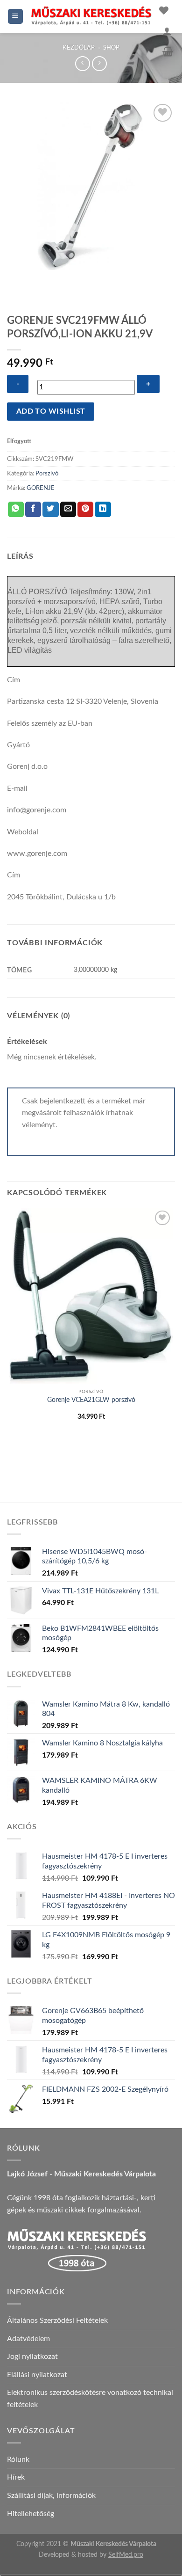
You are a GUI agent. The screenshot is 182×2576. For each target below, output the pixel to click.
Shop (111, 48)
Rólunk (18, 2459)
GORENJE (41, 488)
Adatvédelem (28, 2339)
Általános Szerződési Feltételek (57, 2321)
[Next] (42, 279)
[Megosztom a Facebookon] (33, 510)
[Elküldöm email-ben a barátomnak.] (68, 510)
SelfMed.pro (126, 2555)
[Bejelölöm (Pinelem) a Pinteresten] (85, 510)
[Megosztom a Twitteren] (50, 510)
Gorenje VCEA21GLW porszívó (91, 1400)
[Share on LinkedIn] (103, 510)
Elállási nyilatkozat (37, 2375)
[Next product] (82, 63)
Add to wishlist (51, 412)
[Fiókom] (167, 31)
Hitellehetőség (31, 2514)
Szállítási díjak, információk (51, 2496)
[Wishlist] (164, 10)
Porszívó (47, 474)
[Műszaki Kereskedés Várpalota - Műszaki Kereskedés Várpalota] (91, 16)
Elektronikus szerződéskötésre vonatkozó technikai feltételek (90, 2399)
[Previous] (16, 279)
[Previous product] (99, 63)
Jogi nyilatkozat (32, 2357)
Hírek (16, 2477)
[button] (16, 17)
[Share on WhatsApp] (16, 510)
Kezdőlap (79, 48)
